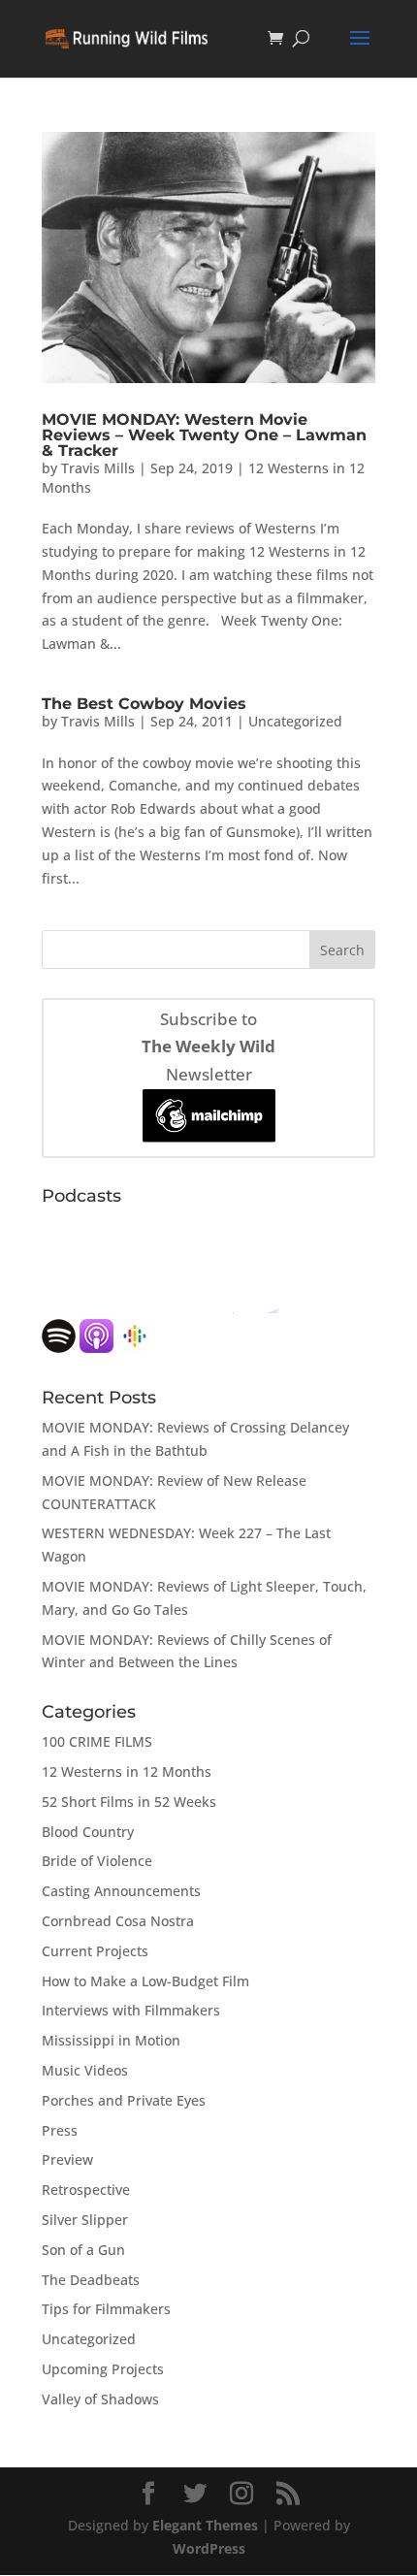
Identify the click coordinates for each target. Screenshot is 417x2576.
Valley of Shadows (100, 2399)
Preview (67, 2159)
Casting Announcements (121, 1891)
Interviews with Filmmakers (131, 2010)
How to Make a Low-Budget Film (145, 1981)
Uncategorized (295, 721)
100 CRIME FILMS (97, 1741)
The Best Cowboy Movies (144, 704)
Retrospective (86, 2190)
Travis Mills (98, 468)
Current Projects (95, 1951)
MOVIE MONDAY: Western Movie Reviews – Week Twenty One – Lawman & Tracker (204, 435)
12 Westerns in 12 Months (127, 1771)
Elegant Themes (205, 2525)
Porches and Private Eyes (124, 2100)
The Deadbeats (91, 2280)
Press (60, 2130)
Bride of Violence (97, 1861)
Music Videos (85, 2070)
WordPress (209, 2548)
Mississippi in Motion (111, 2040)
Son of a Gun (83, 2250)
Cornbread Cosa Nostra (118, 1921)
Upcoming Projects (103, 2369)
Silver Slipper (85, 2220)
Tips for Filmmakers (106, 2309)
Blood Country (88, 1832)
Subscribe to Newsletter (208, 1047)
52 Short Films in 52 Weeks (129, 1802)
